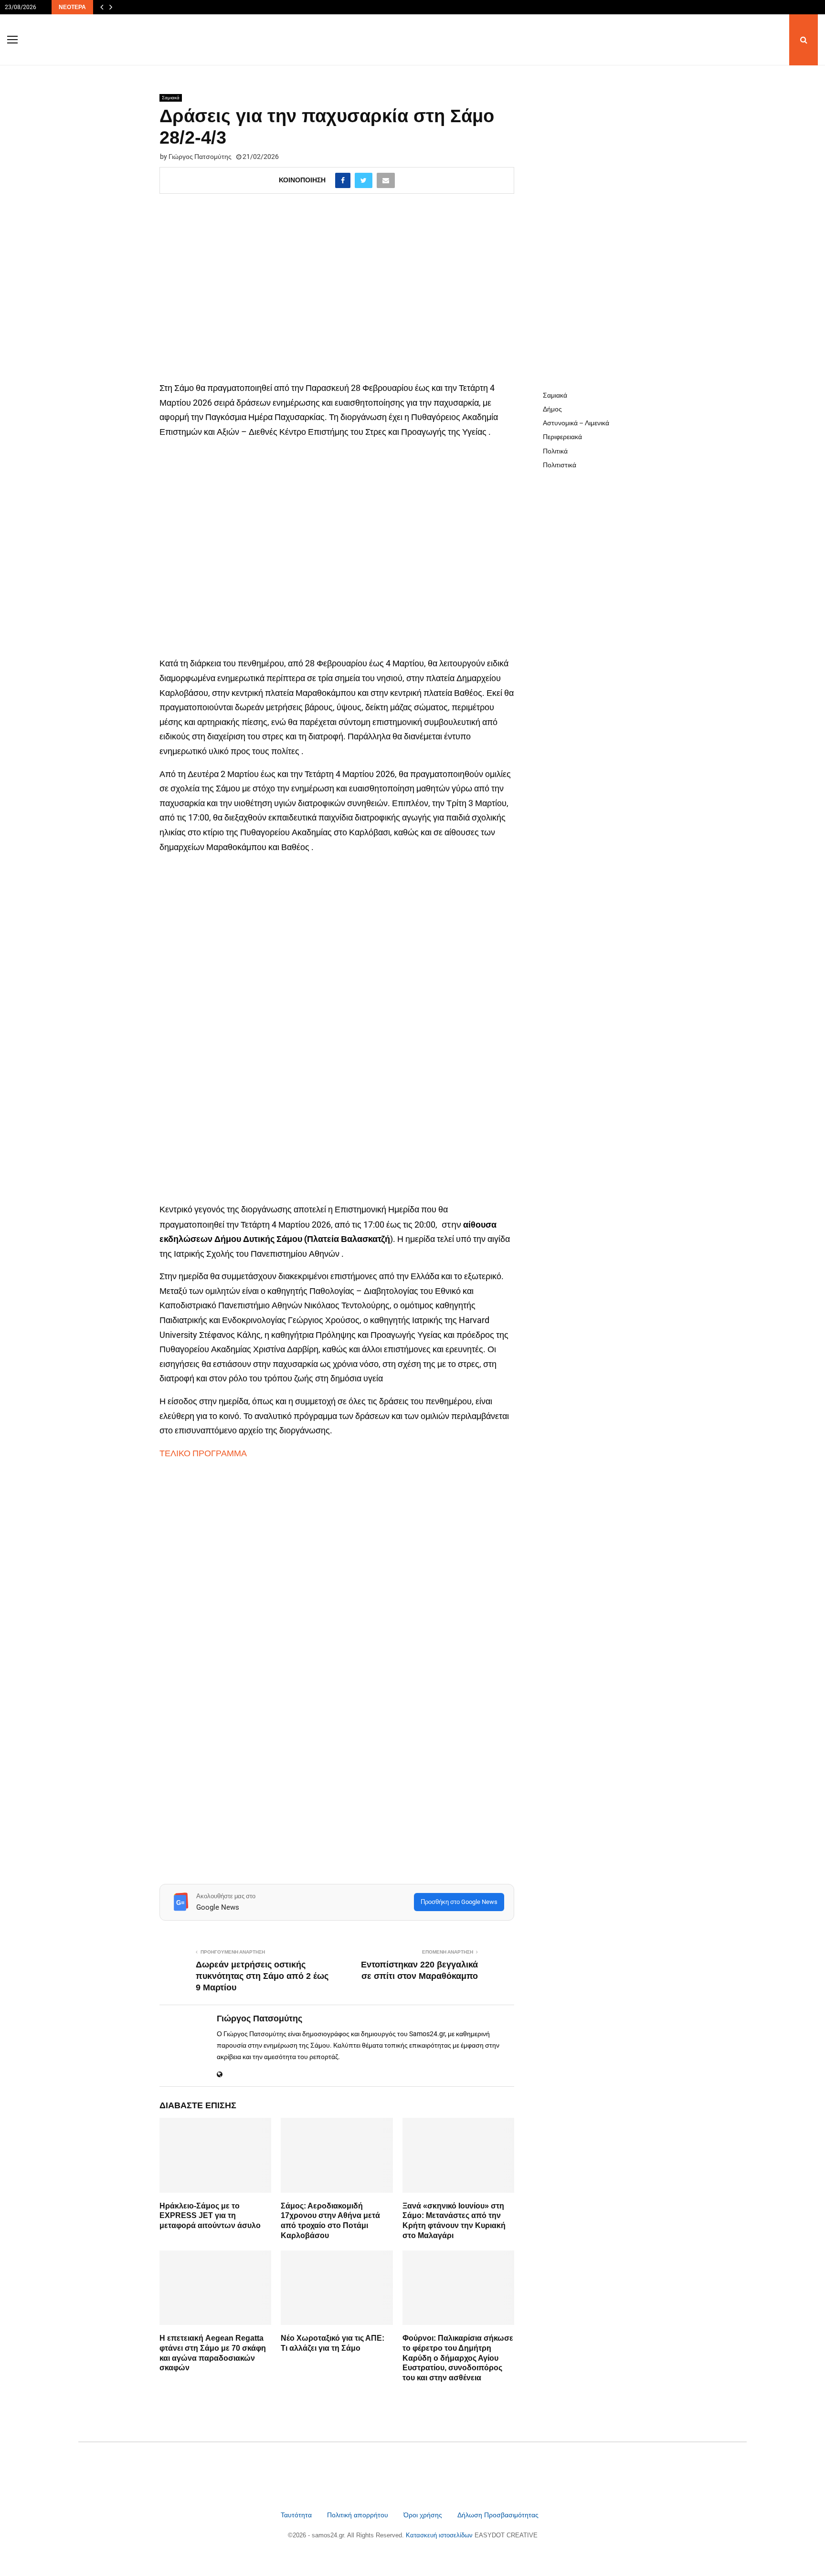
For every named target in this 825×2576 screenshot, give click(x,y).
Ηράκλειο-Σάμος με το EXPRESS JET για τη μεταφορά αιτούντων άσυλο (210, 2216)
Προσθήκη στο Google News (459, 1902)
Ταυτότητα (297, 2515)
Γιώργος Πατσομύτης (200, 157)
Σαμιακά (171, 98)
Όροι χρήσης (424, 2515)
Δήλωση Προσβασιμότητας (498, 2515)
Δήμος (552, 409)
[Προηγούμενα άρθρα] (102, 7)
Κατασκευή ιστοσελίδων (440, 2535)
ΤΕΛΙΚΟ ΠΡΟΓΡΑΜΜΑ (203, 1453)
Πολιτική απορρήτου (358, 2515)
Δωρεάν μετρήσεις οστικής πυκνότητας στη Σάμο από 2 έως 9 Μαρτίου (262, 1976)
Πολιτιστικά (560, 465)
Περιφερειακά (562, 437)
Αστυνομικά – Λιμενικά (576, 423)
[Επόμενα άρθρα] (111, 7)
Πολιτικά (555, 451)
